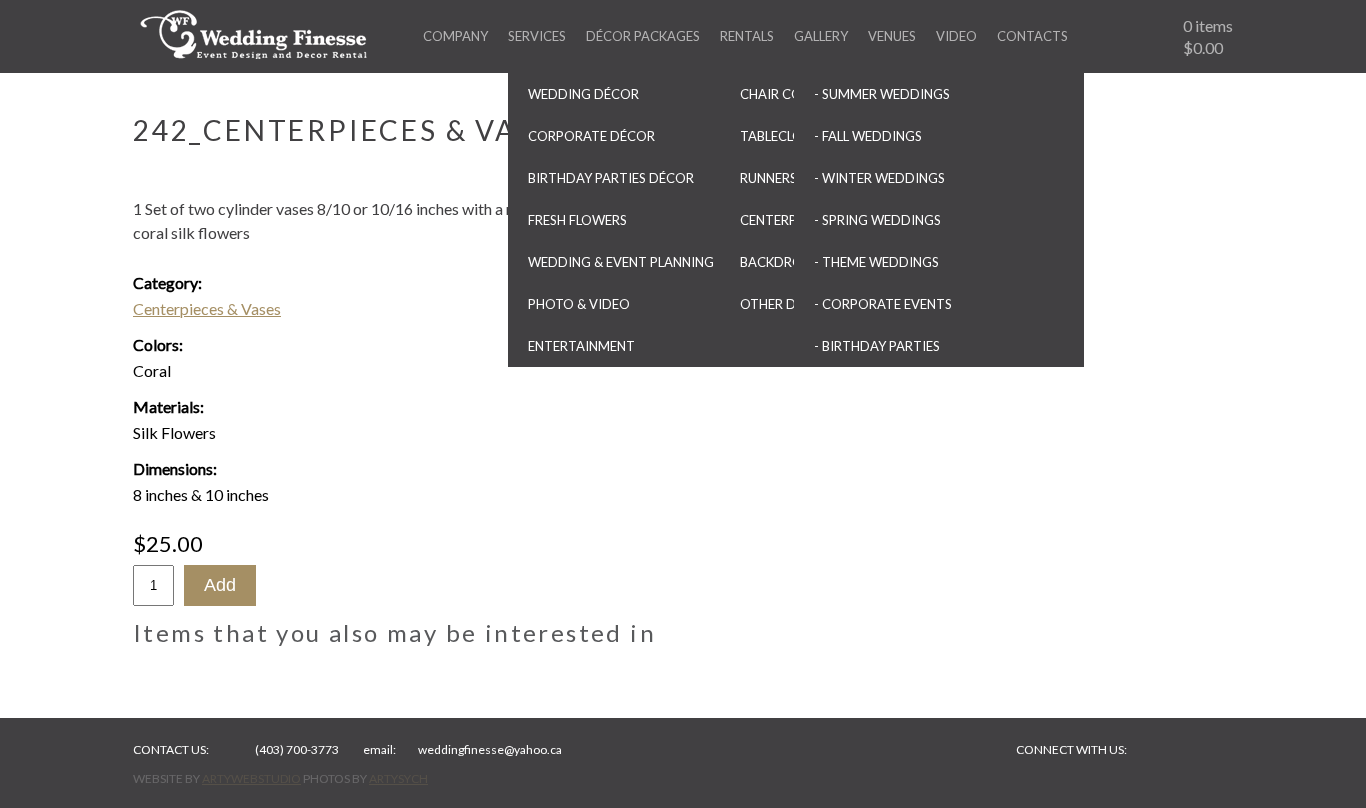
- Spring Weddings (877, 220)
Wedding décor (583, 94)
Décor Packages (643, 36)
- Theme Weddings (876, 262)
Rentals (747, 36)
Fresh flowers (577, 220)
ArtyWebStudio (251, 778)
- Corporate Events (883, 304)
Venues (892, 36)
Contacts (1032, 36)
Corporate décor (591, 136)
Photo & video (579, 304)
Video (956, 36)
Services (537, 36)
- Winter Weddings (879, 178)
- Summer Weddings (882, 94)
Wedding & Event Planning (621, 262)
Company (455, 36)
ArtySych (398, 778)
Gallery (821, 36)
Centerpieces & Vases (207, 308)
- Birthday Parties (877, 346)
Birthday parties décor (611, 178)
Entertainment (581, 346)
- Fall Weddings (868, 136)
